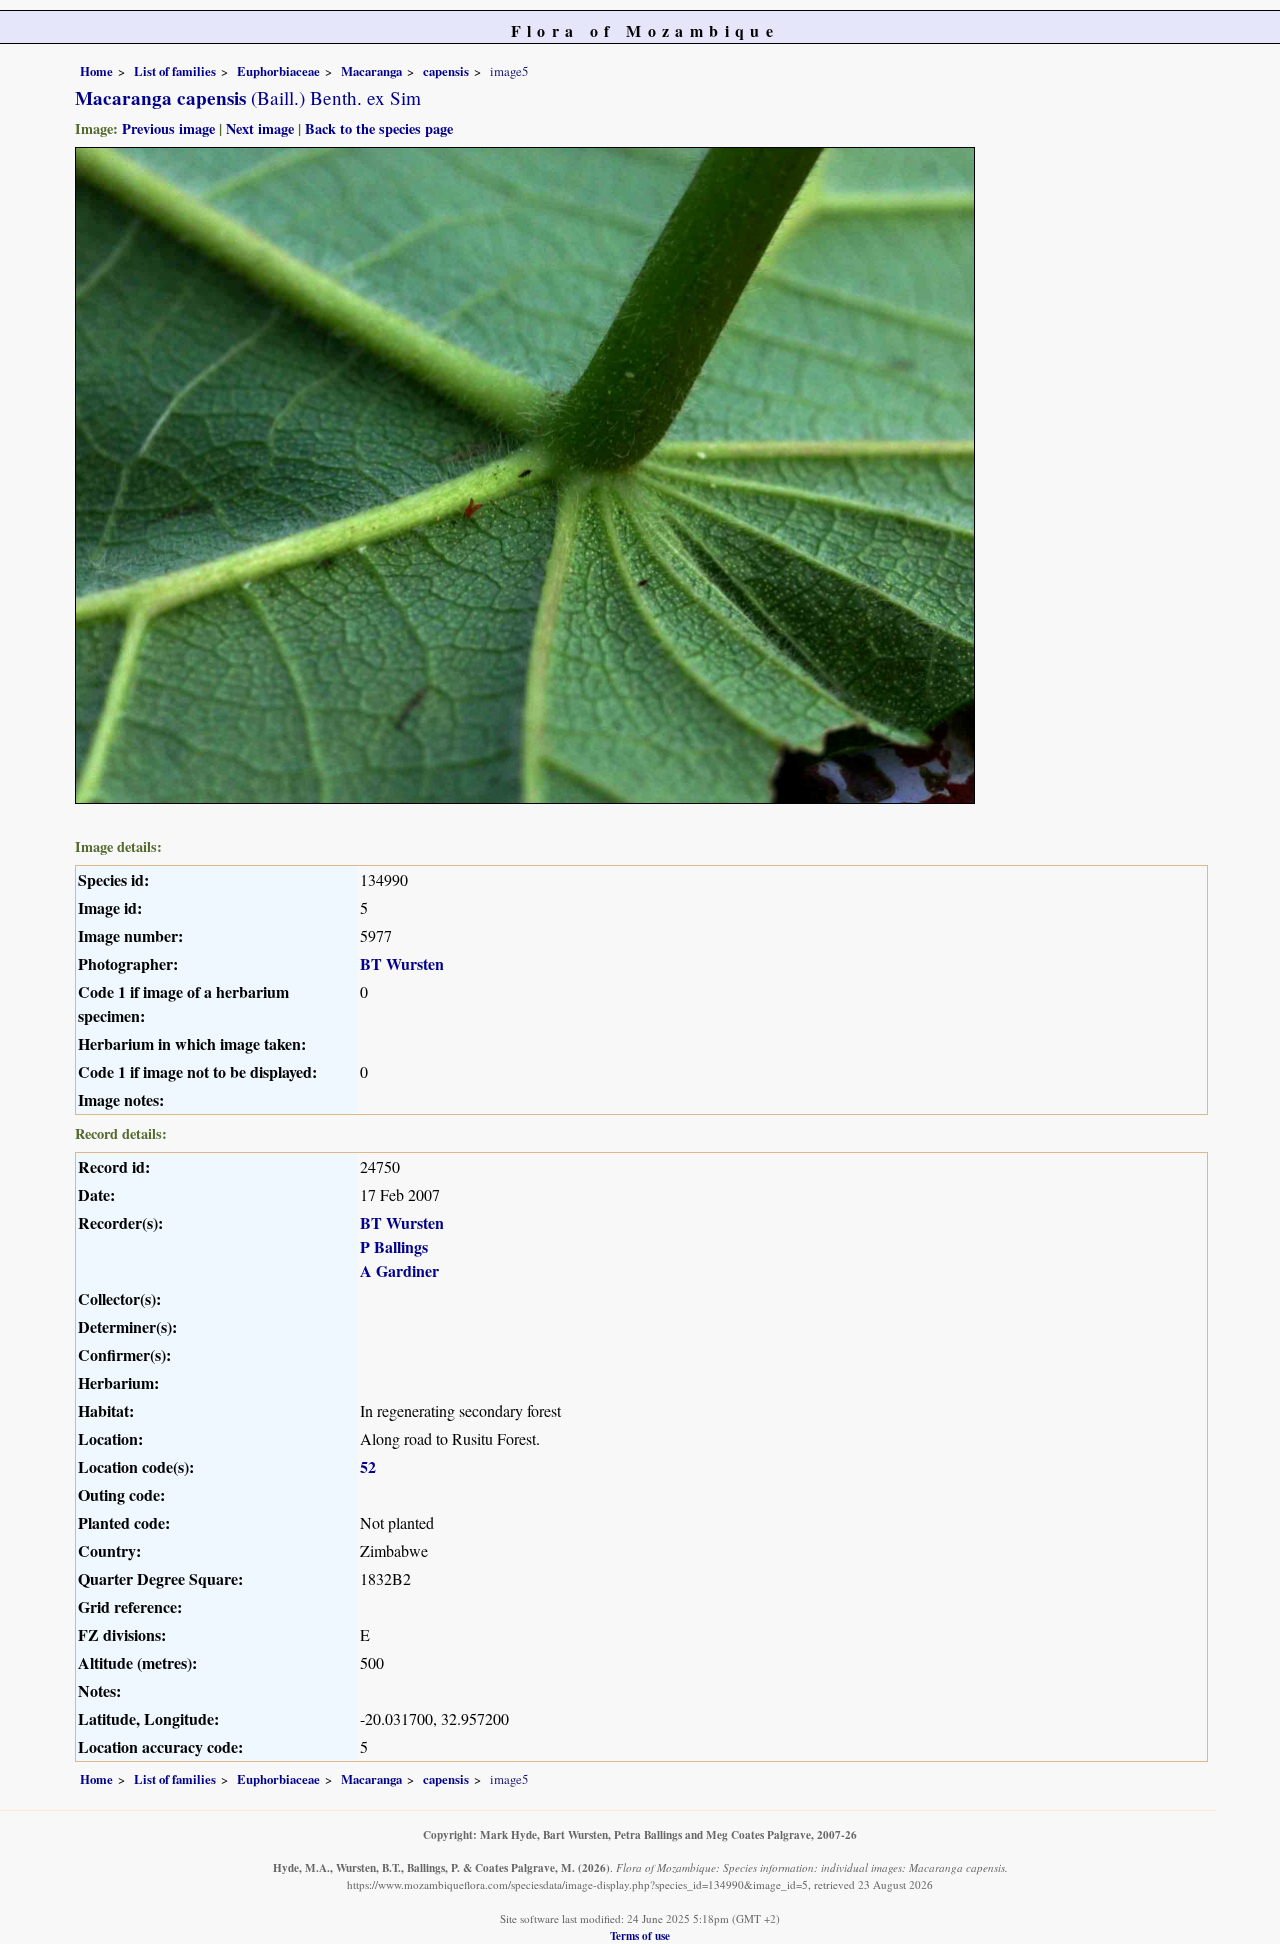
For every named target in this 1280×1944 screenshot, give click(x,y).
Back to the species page (379, 128)
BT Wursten (402, 963)
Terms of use (640, 1935)
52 (368, 1466)
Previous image (168, 128)
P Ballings (394, 1246)
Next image (260, 128)
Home (96, 71)
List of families (175, 71)
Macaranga (371, 71)
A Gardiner (399, 1270)
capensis (446, 71)
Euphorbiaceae (278, 71)
